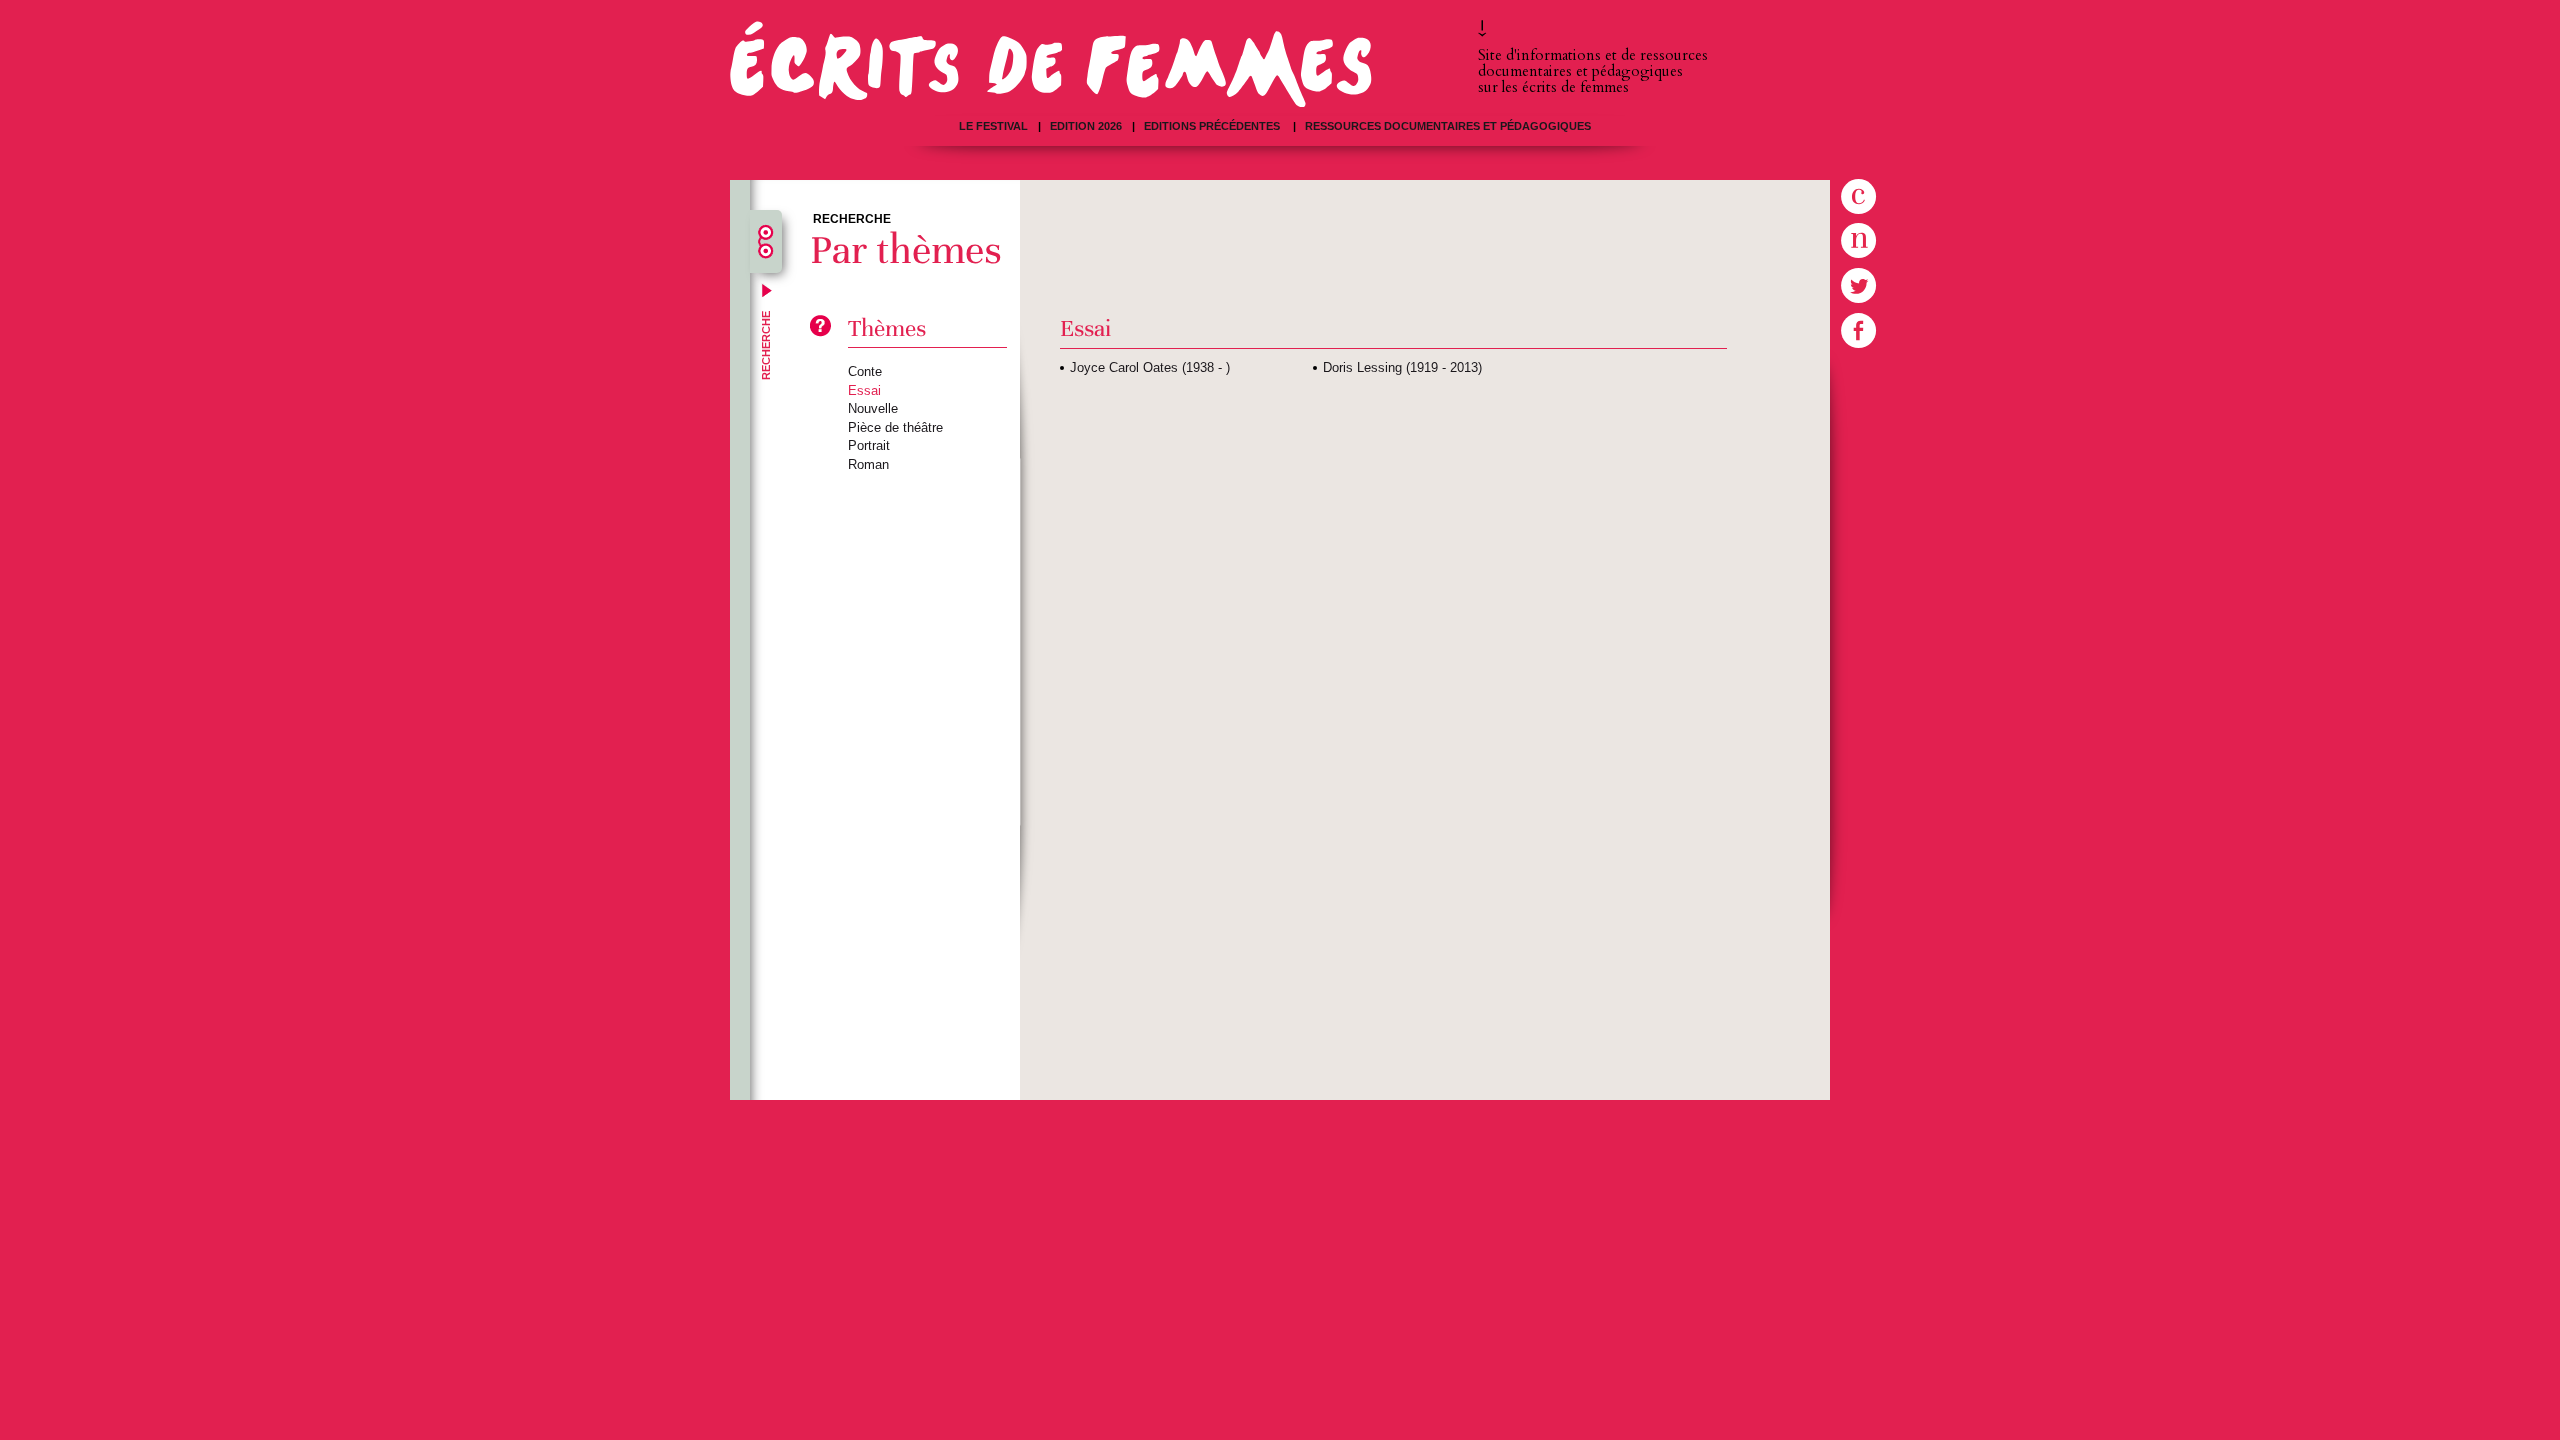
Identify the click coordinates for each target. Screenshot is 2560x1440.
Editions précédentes (1213, 126)
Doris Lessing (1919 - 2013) (1402, 367)
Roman (868, 464)
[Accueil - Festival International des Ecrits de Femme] (1051, 63)
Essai (864, 390)
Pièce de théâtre (895, 427)
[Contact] (1870, 196)
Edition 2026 (1086, 126)
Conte (865, 371)
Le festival (993, 126)
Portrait (869, 445)
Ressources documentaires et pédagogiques (1448, 126)
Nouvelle (873, 408)
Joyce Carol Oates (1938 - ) (1150, 367)
